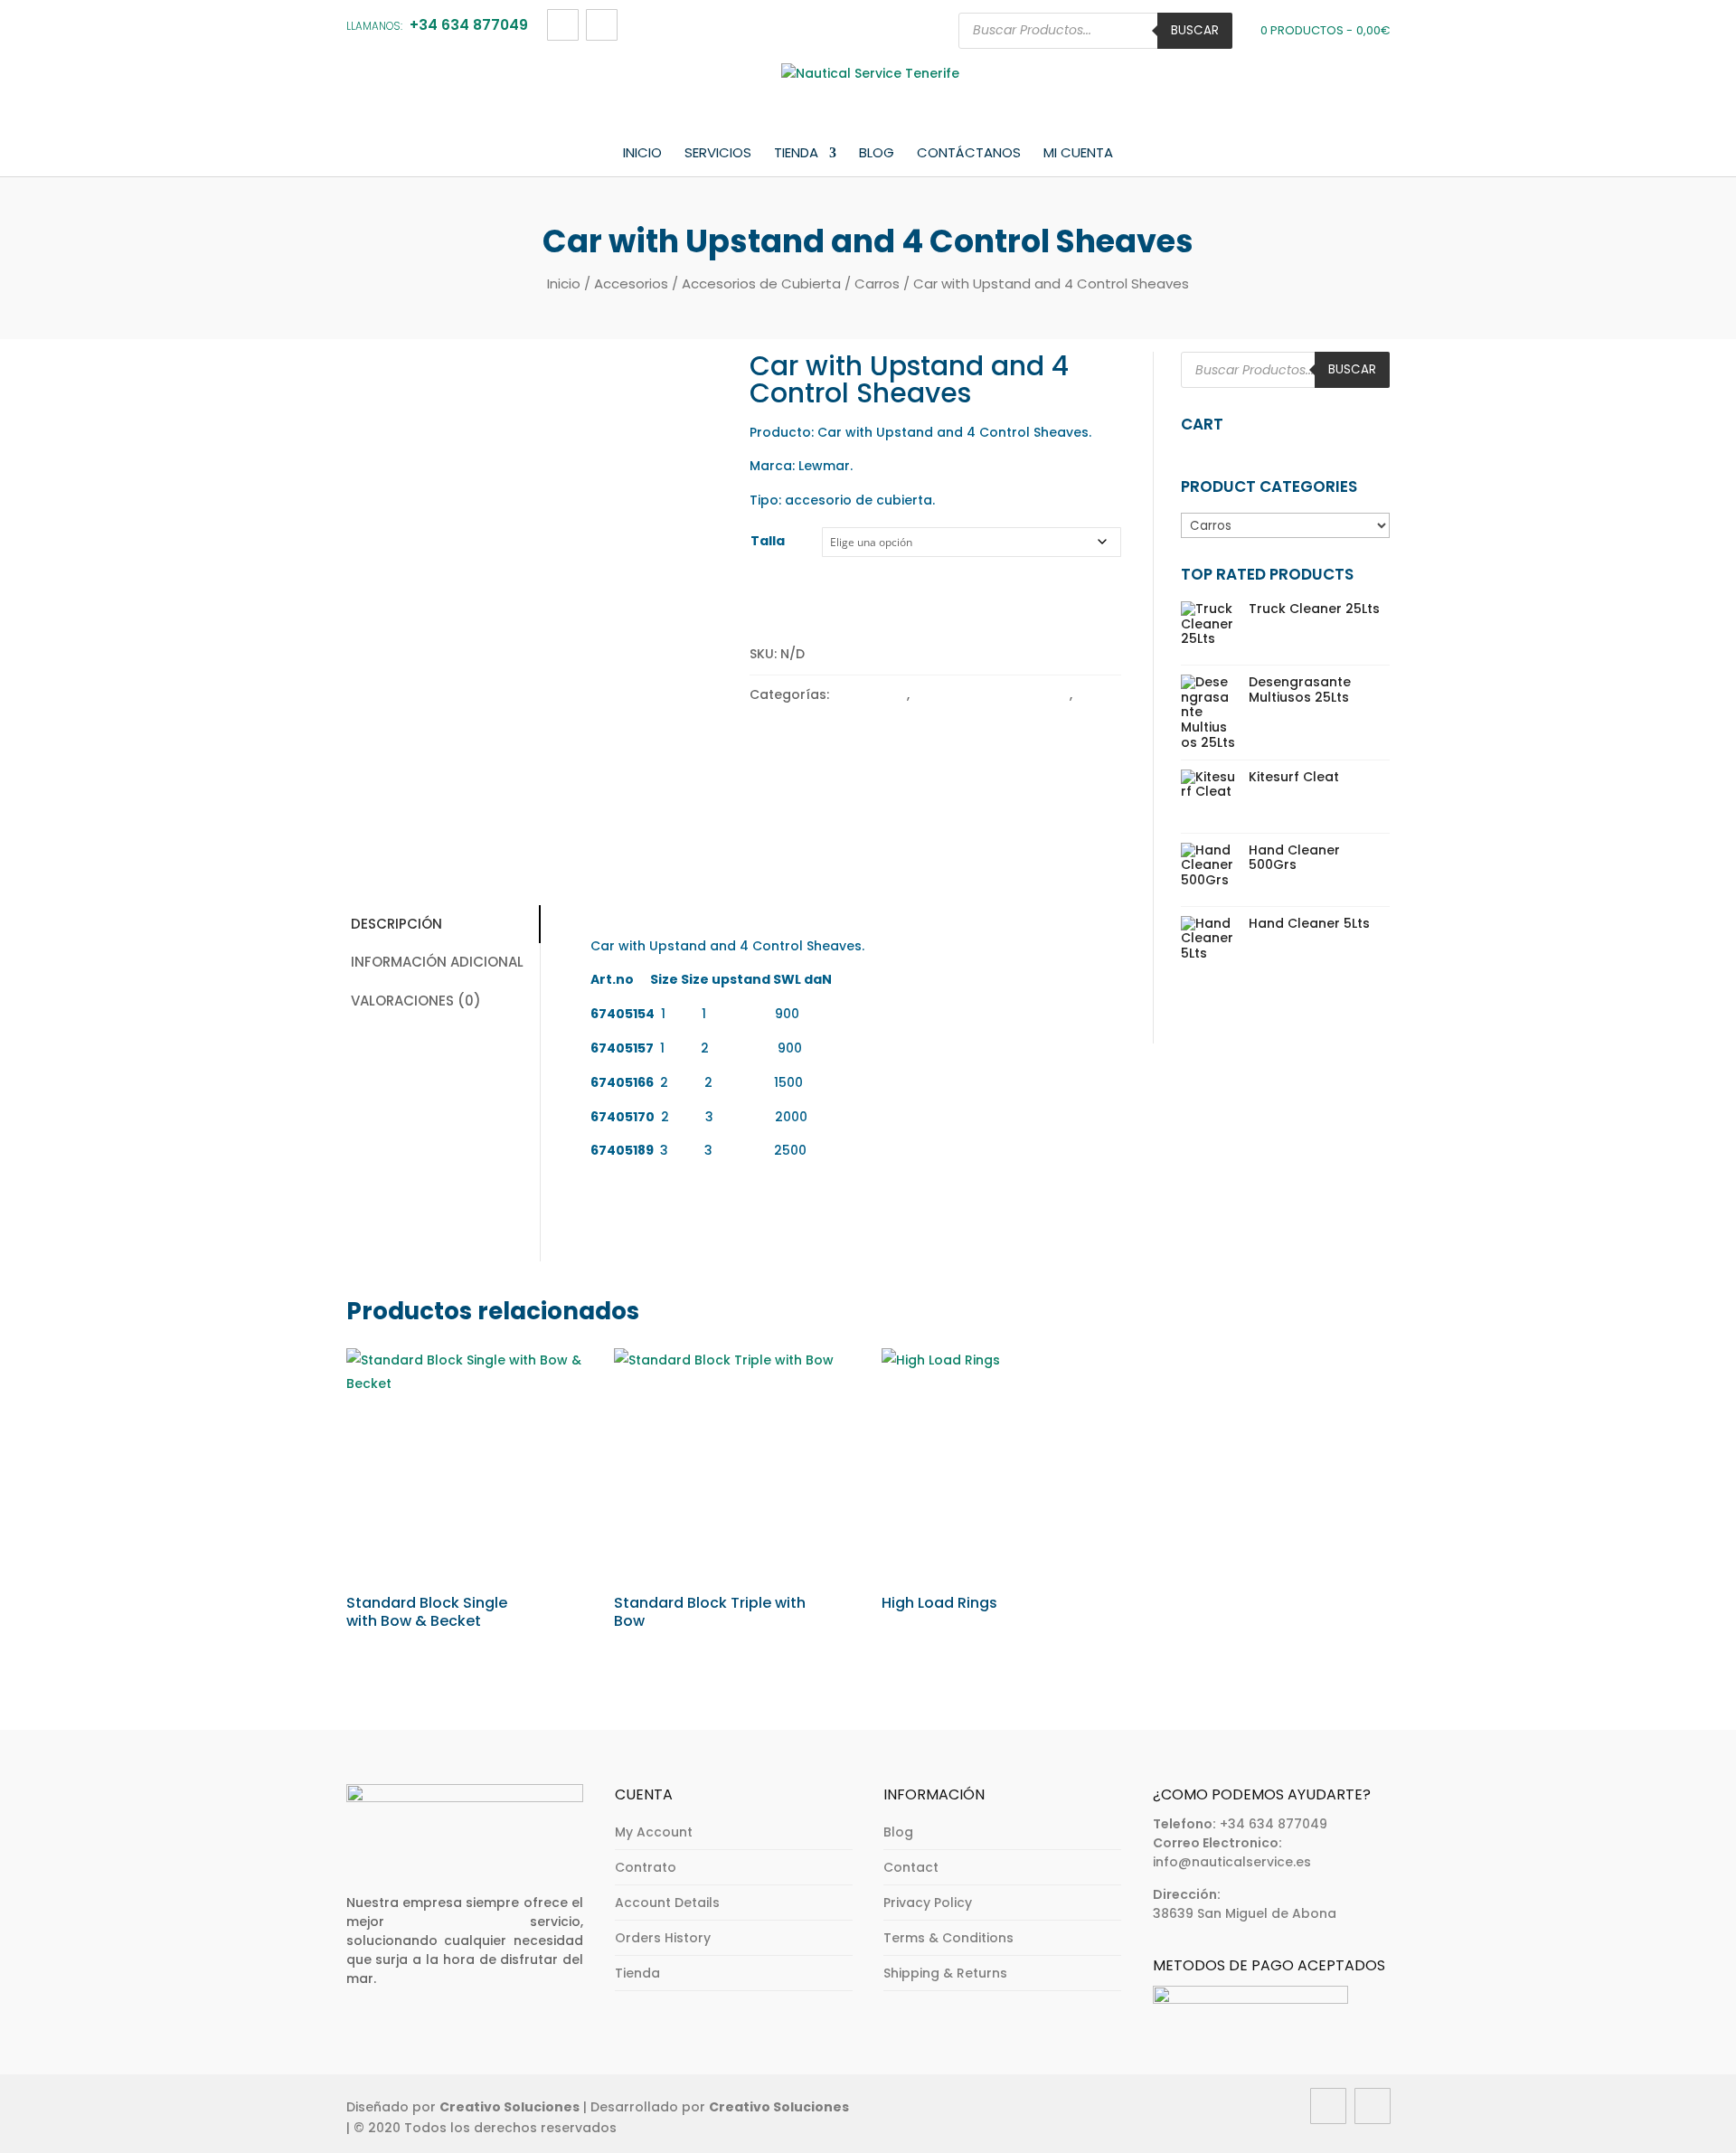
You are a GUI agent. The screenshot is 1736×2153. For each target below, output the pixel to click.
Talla (768, 541)
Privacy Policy (928, 1903)
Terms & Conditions (948, 1938)
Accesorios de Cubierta (761, 283)
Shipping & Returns (945, 1973)
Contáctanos (969, 154)
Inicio (642, 154)
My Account (654, 1832)
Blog (877, 154)
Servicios (718, 154)
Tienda (796, 154)
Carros (877, 283)
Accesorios (631, 283)
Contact (911, 1867)
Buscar (1195, 30)
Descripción (396, 924)
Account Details (667, 1903)
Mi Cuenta (1078, 154)
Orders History (663, 1938)
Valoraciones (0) (416, 1001)
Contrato (646, 1867)
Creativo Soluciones (509, 2107)
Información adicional (437, 962)
